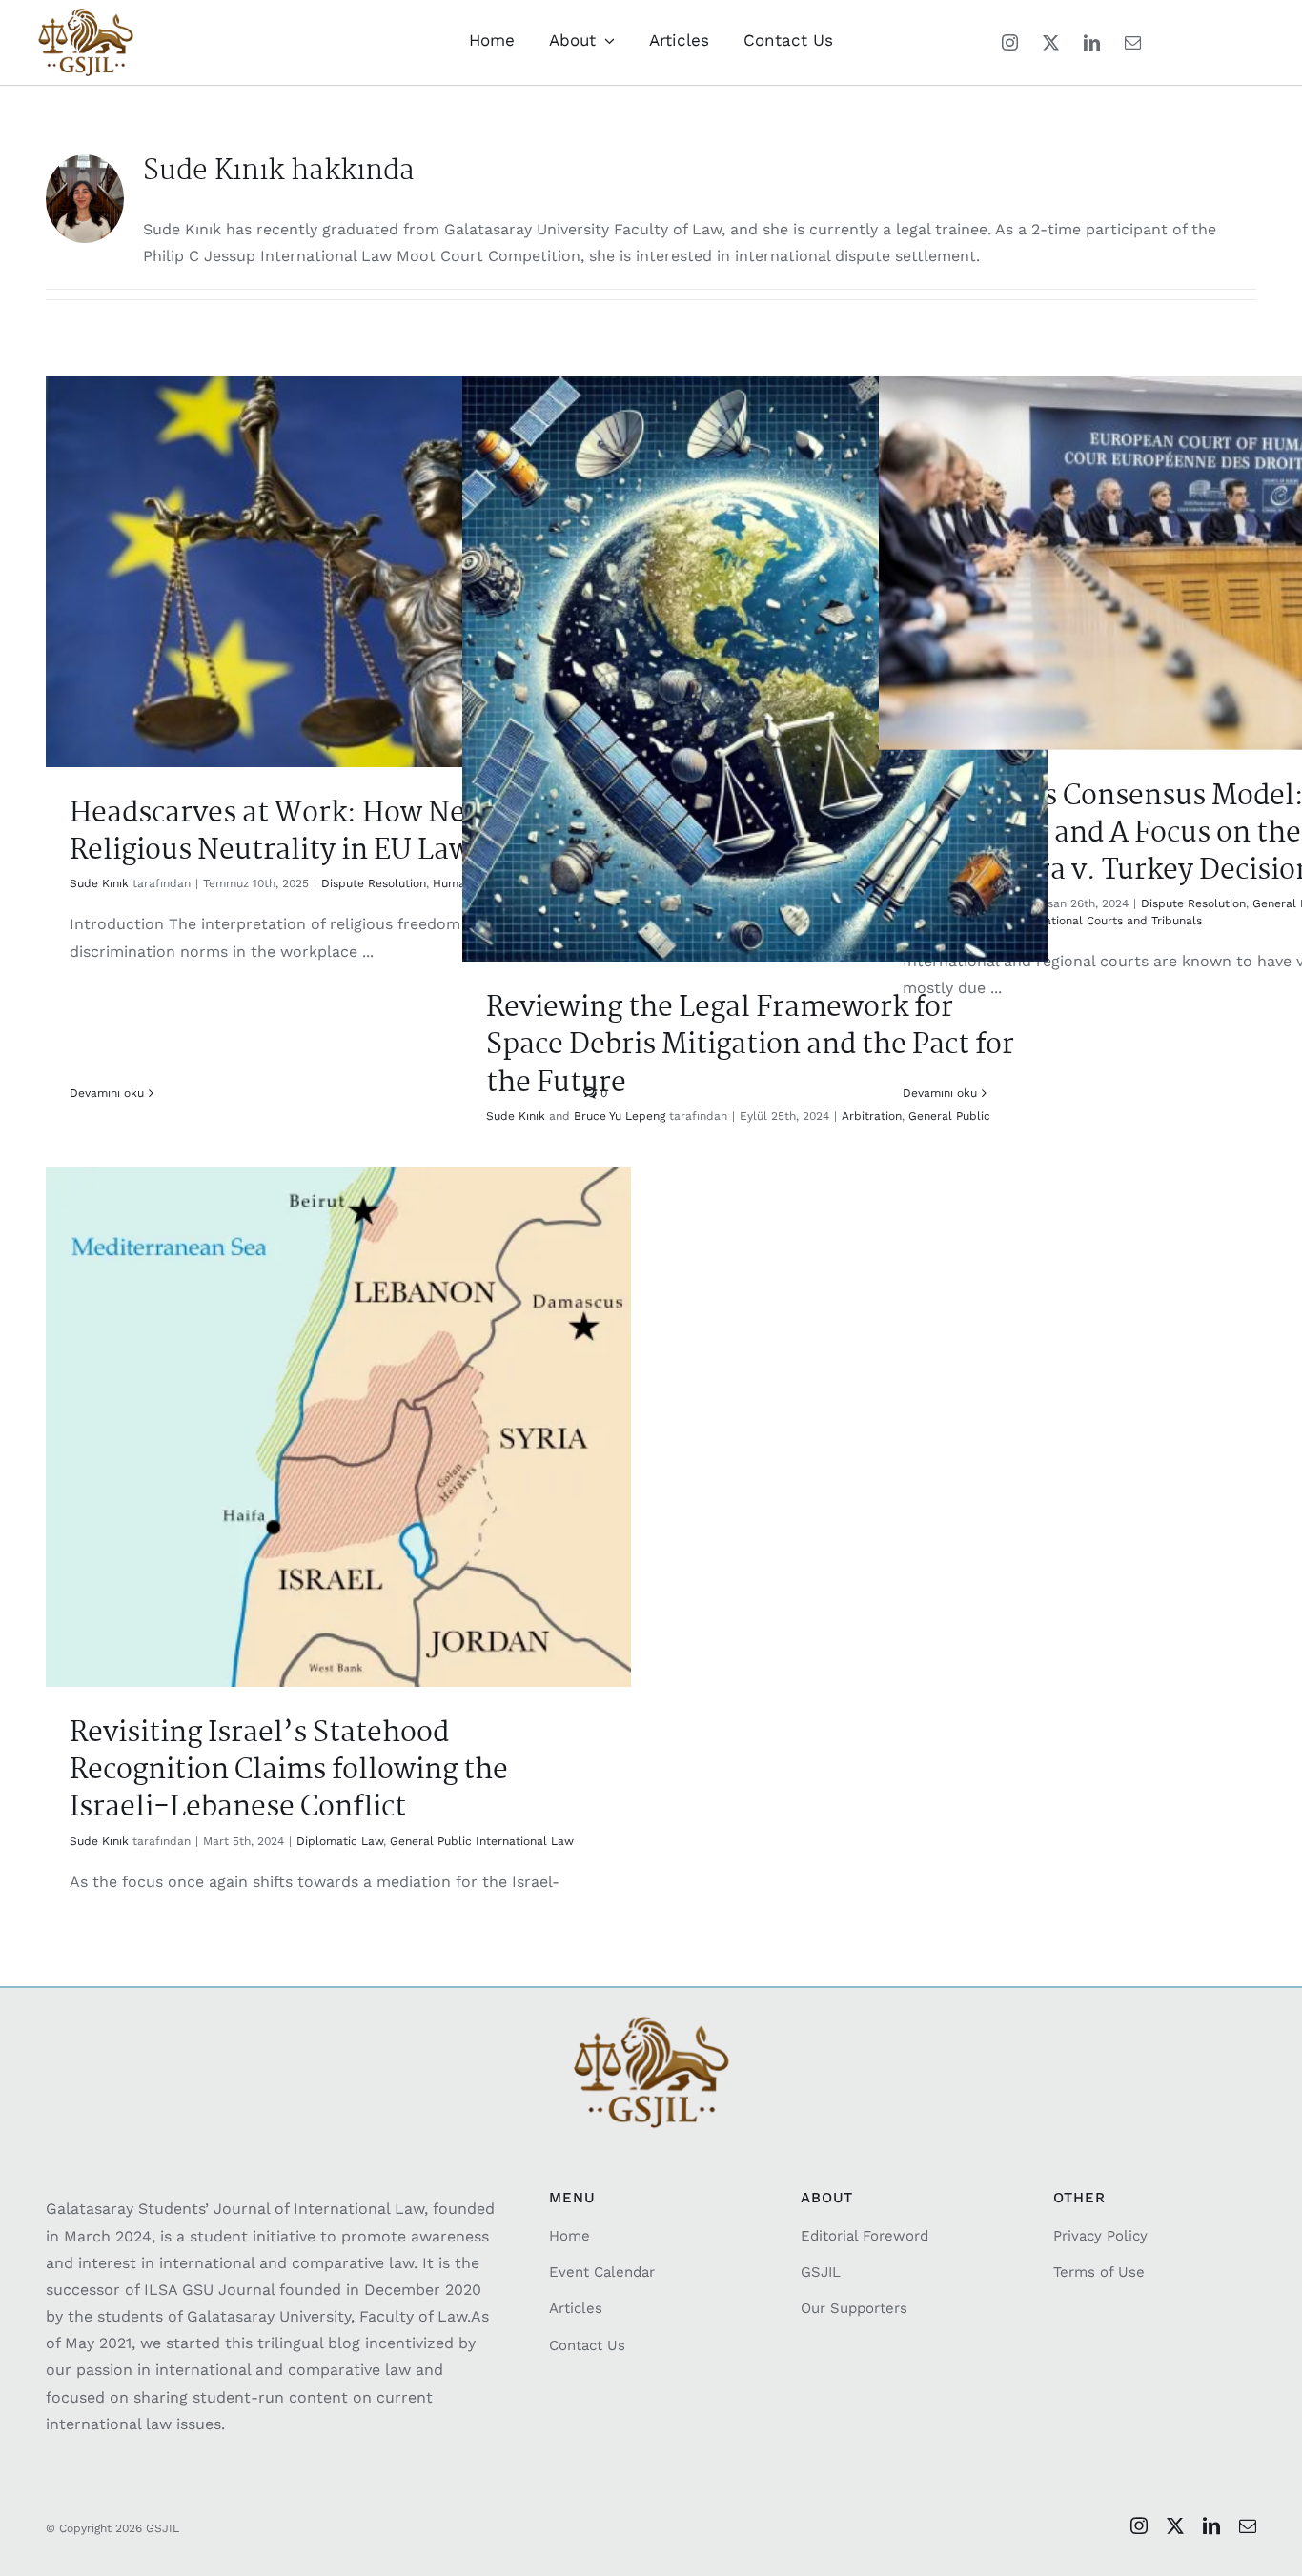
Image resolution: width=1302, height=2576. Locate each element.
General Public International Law (482, 1841)
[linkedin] (1092, 42)
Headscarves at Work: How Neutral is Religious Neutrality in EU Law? (314, 832)
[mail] (1133, 42)
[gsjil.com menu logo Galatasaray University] (86, 16)
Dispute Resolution (374, 883)
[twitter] (1051, 42)
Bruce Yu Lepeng (620, 1116)
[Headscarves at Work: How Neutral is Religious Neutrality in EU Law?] (338, 572)
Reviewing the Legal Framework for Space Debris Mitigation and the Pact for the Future (750, 1045)
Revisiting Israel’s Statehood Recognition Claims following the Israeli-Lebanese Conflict (289, 1771)
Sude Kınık (99, 883)
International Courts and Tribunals (1107, 921)
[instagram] (1010, 42)
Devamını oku (107, 1093)
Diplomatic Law (340, 1841)
